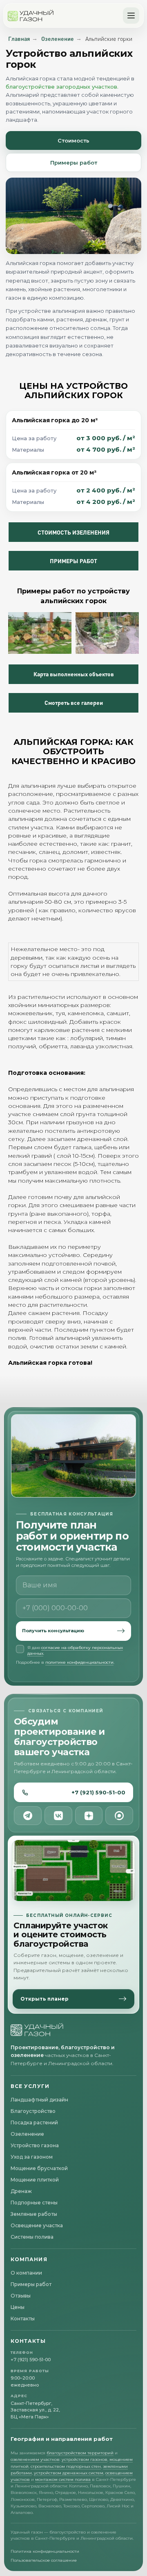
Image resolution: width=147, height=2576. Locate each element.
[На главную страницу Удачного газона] (37, 2030)
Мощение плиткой (35, 2180)
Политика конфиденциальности (45, 2551)
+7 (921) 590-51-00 (98, 1792)
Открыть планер (45, 1999)
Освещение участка (37, 2225)
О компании (26, 2273)
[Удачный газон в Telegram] (28, 1816)
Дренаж (21, 2191)
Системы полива (32, 2237)
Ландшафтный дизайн (39, 2100)
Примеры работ (74, 163)
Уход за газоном (32, 2157)
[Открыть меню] (131, 16)
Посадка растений (34, 2123)
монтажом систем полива (63, 2479)
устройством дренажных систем (69, 2473)
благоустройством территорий (80, 2453)
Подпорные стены (34, 2203)
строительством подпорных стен (66, 2466)
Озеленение (58, 39)
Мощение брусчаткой (39, 2168)
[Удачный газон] (31, 16)
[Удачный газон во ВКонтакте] (58, 1816)
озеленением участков (35, 2459)
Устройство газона (35, 2145)
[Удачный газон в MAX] (119, 1816)
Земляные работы (34, 2214)
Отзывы (21, 2296)
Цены (18, 2307)
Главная (19, 39)
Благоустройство (33, 2111)
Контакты (23, 2319)
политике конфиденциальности (79, 1662)
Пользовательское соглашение (44, 2560)
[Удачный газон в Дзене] (89, 1816)
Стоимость (73, 140)
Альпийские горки (109, 39)
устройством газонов (85, 2459)
